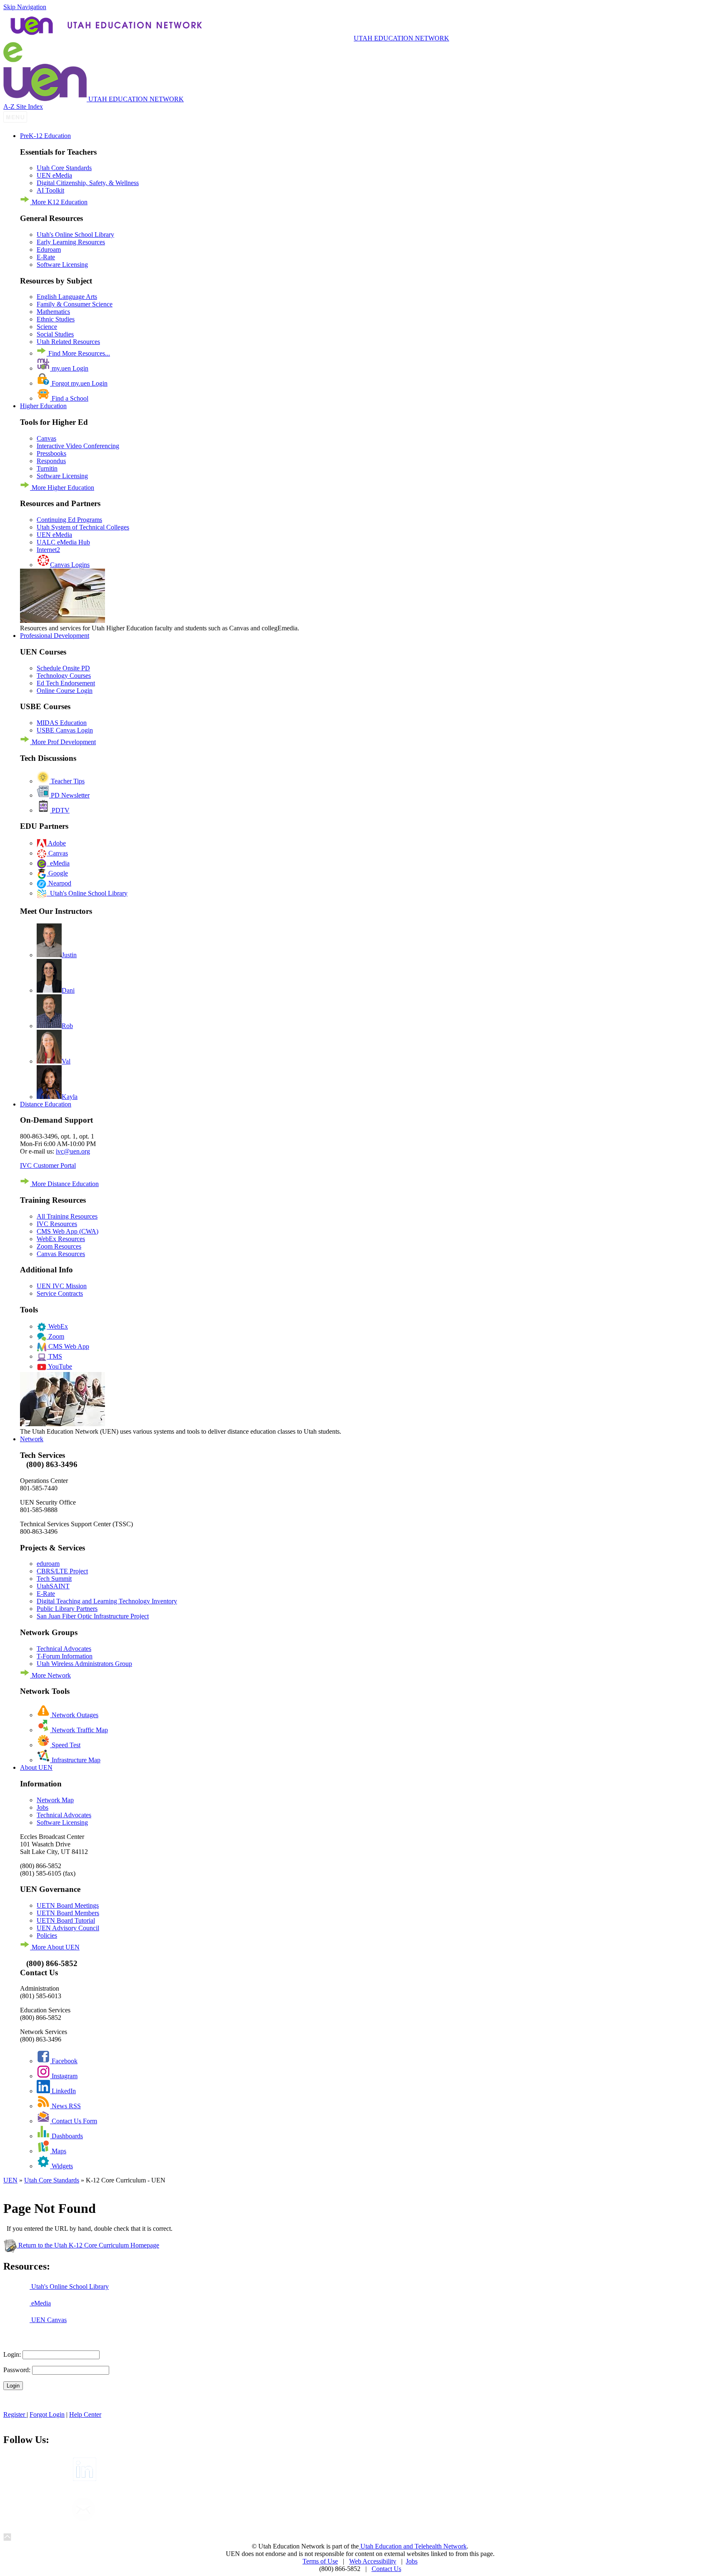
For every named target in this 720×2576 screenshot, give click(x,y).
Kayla (70, 1097)
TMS (54, 1356)
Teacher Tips (67, 781)
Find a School (69, 398)
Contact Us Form (74, 2121)
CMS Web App (68, 1346)
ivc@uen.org (73, 1151)
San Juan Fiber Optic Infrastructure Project (93, 1616)
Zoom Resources (59, 1246)
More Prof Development (63, 742)
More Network (50, 1675)
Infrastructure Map (75, 1760)
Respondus (51, 461)
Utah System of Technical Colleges (83, 527)
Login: (12, 2354)
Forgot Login (47, 2414)
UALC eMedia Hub (63, 542)
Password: (17, 2370)
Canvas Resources (61, 1254)
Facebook (64, 2061)
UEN (10, 2180)
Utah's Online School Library (75, 235)
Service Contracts (60, 1293)
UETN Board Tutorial (66, 1920)
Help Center (85, 2414)
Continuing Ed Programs (69, 520)
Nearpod (59, 883)
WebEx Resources (61, 1239)
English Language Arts (67, 297)
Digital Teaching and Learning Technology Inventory (107, 1601)
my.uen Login (69, 368)
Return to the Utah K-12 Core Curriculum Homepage (88, 2245)
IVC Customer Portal (48, 1165)
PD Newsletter (69, 795)
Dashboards (66, 2136)
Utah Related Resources (68, 342)
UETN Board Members (68, 1913)
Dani (68, 990)
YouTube (59, 1366)
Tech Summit (54, 1579)
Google (57, 873)
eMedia (58, 863)
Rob (67, 1026)
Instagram (64, 2076)
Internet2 (48, 550)
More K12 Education (59, 202)
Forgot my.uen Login (79, 383)
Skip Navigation (25, 7)
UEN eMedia (54, 175)
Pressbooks (51, 453)
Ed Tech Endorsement (66, 683)
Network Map (55, 1800)
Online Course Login (65, 691)
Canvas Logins (70, 565)
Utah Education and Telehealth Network (413, 2546)
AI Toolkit (50, 190)
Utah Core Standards (64, 168)
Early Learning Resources (71, 242)
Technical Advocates (64, 1649)
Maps (58, 2151)
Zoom (55, 1336)
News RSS (65, 2106)
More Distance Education (64, 1184)
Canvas (46, 438)
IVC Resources (57, 1224)
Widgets (61, 2166)
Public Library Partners (67, 1609)
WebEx (57, 1326)
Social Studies (55, 334)
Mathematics (53, 312)
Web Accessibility (373, 2561)
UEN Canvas (48, 2320)
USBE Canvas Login (65, 730)
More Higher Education (62, 488)
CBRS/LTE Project (62, 1571)
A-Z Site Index (23, 107)
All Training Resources (67, 1216)
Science (47, 327)
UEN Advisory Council (68, 1928)
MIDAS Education (62, 723)
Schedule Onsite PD (63, 668)
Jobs (42, 1807)
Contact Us (386, 2569)
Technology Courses (64, 676)
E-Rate (46, 257)
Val (66, 1061)
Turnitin (47, 468)
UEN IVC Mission (62, 1286)
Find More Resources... (78, 353)
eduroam (48, 1564)
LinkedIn (63, 2091)
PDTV (60, 810)
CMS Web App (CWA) (67, 1231)
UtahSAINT (53, 1586)
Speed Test (65, 1745)
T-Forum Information (65, 1656)
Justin (69, 955)
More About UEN (55, 1947)
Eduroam (49, 250)
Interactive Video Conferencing (78, 446)
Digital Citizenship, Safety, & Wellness (88, 183)
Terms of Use (320, 2561)
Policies (47, 1935)
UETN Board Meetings (68, 1905)
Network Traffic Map (79, 1730)
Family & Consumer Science (75, 304)
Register (15, 2414)
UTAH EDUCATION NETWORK (401, 38)
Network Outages (74, 1715)
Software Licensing (62, 265)
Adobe (56, 843)
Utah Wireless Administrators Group (84, 1664)
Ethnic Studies (56, 319)
